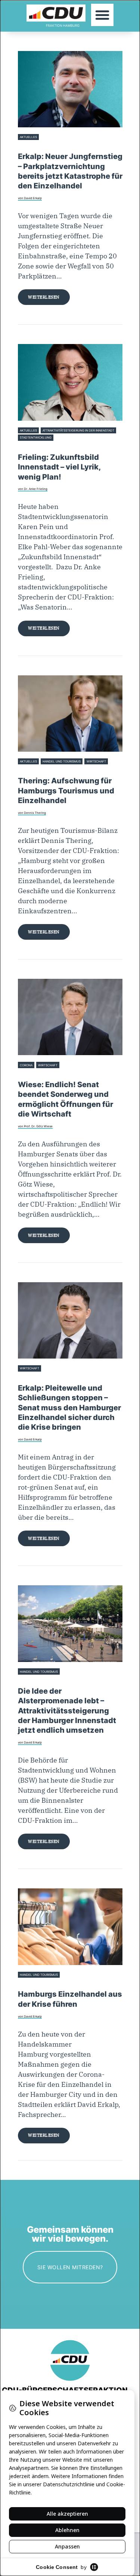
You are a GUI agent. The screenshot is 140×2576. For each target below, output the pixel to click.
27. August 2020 (29, 1681)
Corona (26, 1065)
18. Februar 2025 (30, 770)
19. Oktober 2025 (30, 146)
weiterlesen (44, 297)
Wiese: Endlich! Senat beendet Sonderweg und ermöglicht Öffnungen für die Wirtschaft (66, 1099)
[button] (102, 15)
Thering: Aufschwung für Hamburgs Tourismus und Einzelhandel (66, 791)
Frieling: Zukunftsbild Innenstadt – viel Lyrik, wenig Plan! (59, 467)
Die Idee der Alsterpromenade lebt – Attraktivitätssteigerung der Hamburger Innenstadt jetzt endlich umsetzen (67, 1711)
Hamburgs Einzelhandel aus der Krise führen (70, 1999)
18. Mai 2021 (27, 1074)
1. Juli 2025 (26, 446)
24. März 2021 (28, 1377)
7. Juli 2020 (26, 1984)
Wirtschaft (96, 761)
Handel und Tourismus (62, 761)
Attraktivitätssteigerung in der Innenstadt (78, 430)
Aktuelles (28, 137)
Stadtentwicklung (36, 437)
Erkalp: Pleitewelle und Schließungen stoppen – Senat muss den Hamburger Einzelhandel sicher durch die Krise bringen (69, 1408)
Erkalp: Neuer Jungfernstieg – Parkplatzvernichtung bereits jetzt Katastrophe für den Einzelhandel (70, 171)
